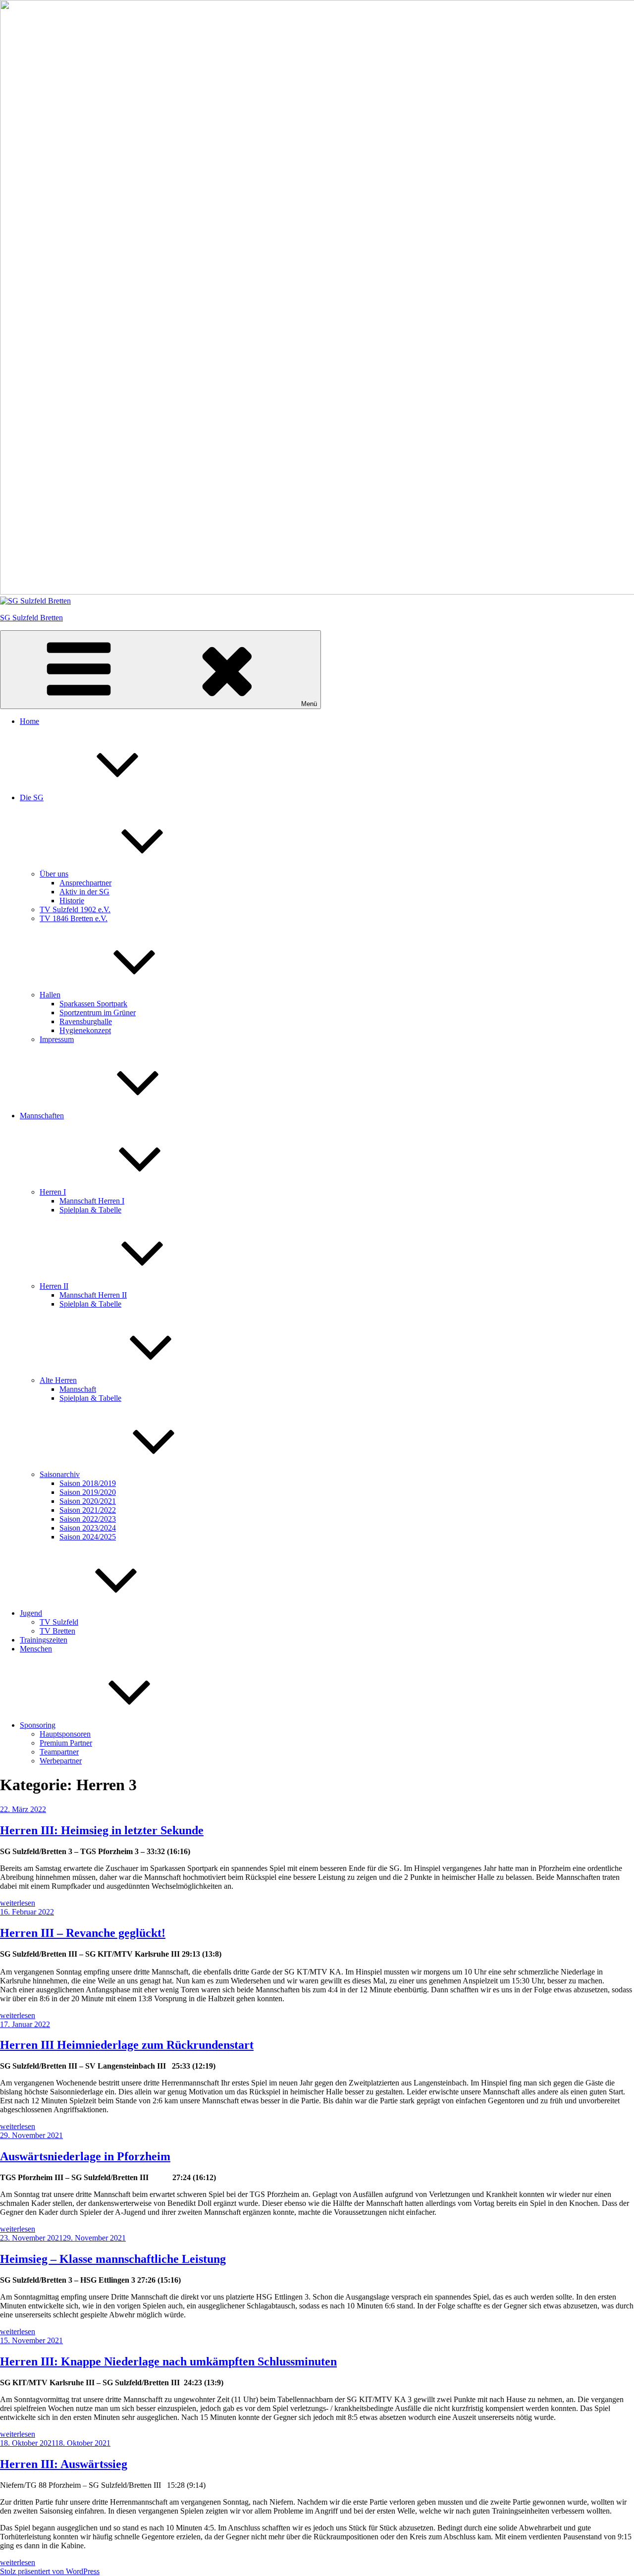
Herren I (53, 1192)
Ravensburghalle (86, 1021)
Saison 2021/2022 (88, 1510)
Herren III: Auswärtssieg (64, 2464)
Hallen (50, 995)
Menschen (36, 1649)
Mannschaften (42, 1116)
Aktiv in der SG (84, 892)
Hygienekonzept (85, 1030)
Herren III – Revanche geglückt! (83, 1933)
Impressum (57, 1039)
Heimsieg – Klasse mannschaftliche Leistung (113, 2259)
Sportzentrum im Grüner (98, 1013)
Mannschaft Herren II (93, 1295)
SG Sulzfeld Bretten (31, 618)
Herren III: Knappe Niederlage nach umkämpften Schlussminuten (168, 2361)
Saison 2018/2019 (88, 1483)
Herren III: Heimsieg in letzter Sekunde (102, 1830)
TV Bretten (57, 1631)
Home (29, 721)
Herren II (54, 1286)
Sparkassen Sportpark (93, 1004)
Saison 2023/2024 (88, 1528)
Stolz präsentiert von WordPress (50, 2571)
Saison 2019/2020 (88, 1492)
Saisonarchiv (60, 1474)
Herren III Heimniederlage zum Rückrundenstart (127, 2045)
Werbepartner (61, 1761)
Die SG (32, 797)
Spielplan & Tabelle (90, 1210)
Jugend (31, 1613)
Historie (72, 901)
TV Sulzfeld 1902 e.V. (75, 909)
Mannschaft (78, 1389)
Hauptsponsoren (65, 1734)
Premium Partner (66, 1743)
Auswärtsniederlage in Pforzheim (85, 2156)
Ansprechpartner (85, 883)
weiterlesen (18, 1903)
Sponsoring (38, 1725)
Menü (309, 704)
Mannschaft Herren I (92, 1201)
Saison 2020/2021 (88, 1501)
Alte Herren (58, 1380)
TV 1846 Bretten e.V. (74, 918)
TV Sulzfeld (59, 1622)
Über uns (54, 874)
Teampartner (59, 1752)
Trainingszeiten (44, 1640)
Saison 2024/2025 (88, 1537)
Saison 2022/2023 (88, 1519)
